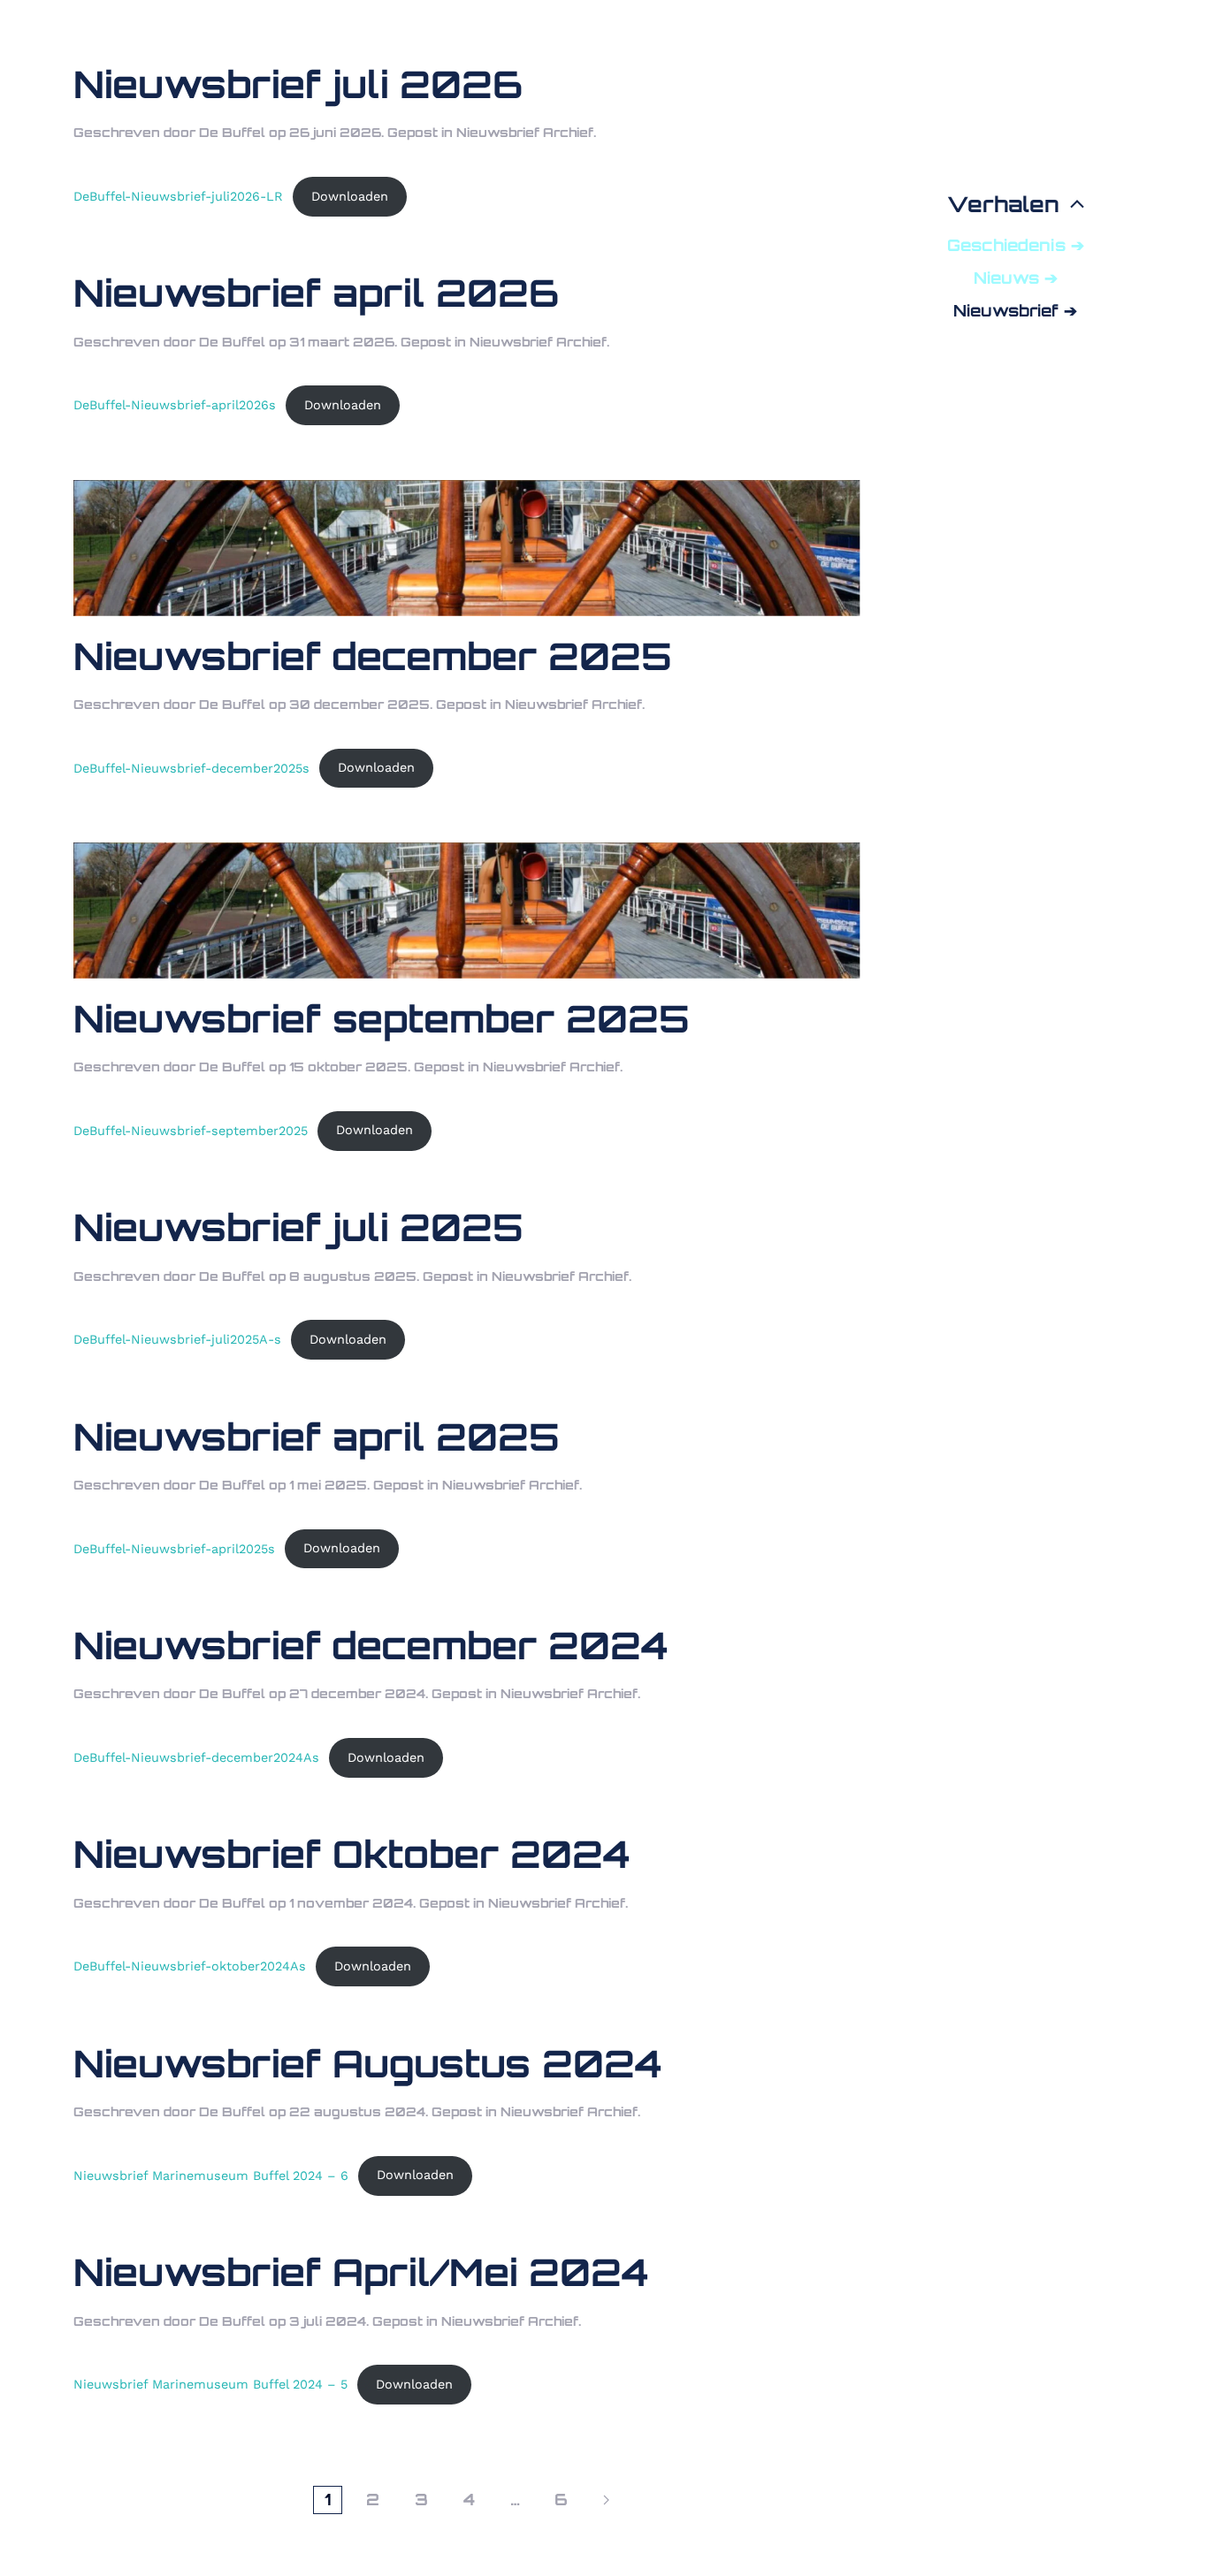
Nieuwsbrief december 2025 (373, 656)
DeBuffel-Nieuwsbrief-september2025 (191, 1130)
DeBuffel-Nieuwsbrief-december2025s (191, 767)
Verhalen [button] (1003, 204)
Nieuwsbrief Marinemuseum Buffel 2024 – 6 (211, 2175)
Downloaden (350, 196)
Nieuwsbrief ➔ (1015, 310)
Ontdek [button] (1003, 164)
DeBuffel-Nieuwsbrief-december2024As (196, 1757)
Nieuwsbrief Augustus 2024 (368, 2063)
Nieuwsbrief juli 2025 (298, 1227)
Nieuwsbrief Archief (525, 132)
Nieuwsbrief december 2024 (371, 1645)
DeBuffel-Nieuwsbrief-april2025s (174, 1548)
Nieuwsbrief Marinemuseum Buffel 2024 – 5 (210, 2384)
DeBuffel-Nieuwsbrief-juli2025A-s (177, 1339)
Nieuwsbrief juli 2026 (298, 84)
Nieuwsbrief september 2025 (382, 1018)
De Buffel (232, 132)
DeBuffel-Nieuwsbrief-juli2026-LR (178, 196)
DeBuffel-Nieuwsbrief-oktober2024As (190, 1966)
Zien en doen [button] (1003, 123)
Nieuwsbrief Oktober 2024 (352, 1854)
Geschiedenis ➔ (1016, 245)
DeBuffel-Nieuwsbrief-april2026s (175, 405)
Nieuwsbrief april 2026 (316, 293)
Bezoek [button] (1003, 82)
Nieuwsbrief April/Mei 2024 (361, 2272)
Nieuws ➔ (1016, 278)
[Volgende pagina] (606, 2500)
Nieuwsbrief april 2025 (317, 1437)
